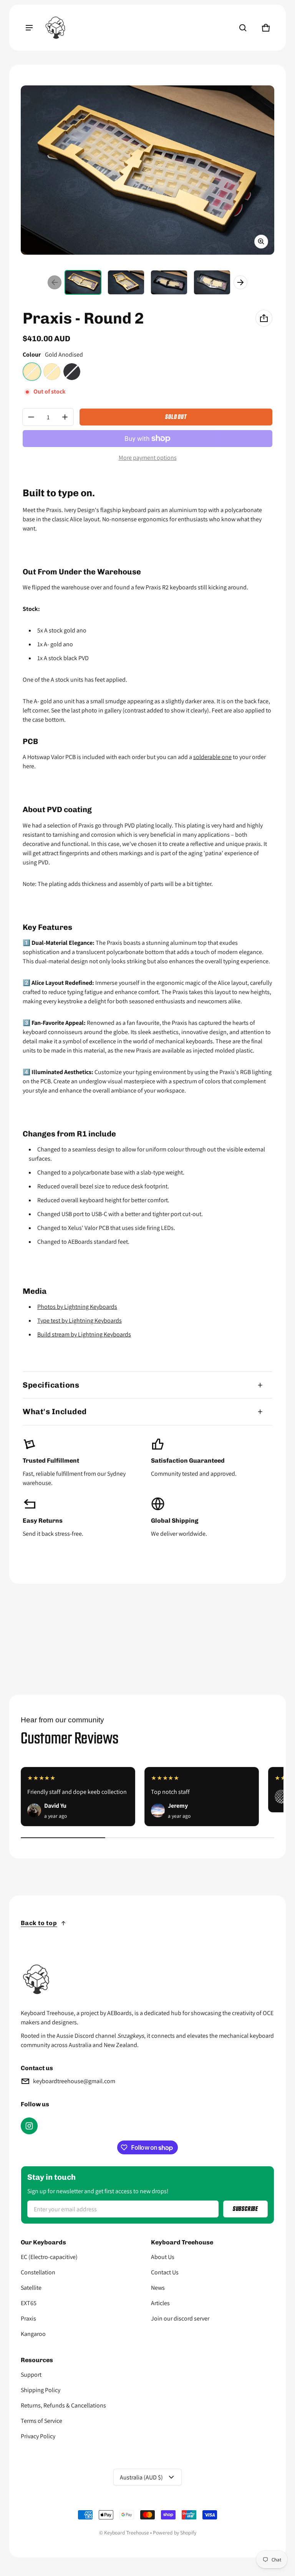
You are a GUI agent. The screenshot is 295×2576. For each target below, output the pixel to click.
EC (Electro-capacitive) (49, 2257)
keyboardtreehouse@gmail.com (74, 2081)
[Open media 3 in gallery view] (169, 282)
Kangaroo (33, 2334)
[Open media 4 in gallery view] (212, 282)
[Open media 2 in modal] (147, 170)
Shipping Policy (41, 2390)
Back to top (39, 1923)
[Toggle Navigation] (29, 28)
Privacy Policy (38, 2436)
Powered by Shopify (175, 2533)
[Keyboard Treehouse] (55, 28)
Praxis (28, 2318)
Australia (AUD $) (141, 2477)
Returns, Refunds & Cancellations (63, 2405)
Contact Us (165, 2272)
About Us (163, 2257)
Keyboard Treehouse (127, 2533)
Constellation (38, 2272)
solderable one (212, 757)
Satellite (31, 2288)
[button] (243, 28)
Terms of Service (41, 2421)
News (158, 2288)
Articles (160, 2303)
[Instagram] (29, 2126)
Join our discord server (180, 2318)
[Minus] (31, 417)
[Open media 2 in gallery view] (126, 282)
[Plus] (65, 417)
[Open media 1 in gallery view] (83, 282)
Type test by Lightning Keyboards (80, 1321)
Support (31, 2375)
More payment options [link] (148, 458)
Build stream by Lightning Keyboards (84, 1334)
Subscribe (245, 2209)
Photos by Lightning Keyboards (77, 1307)
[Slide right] (240, 282)
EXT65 (29, 2303)
